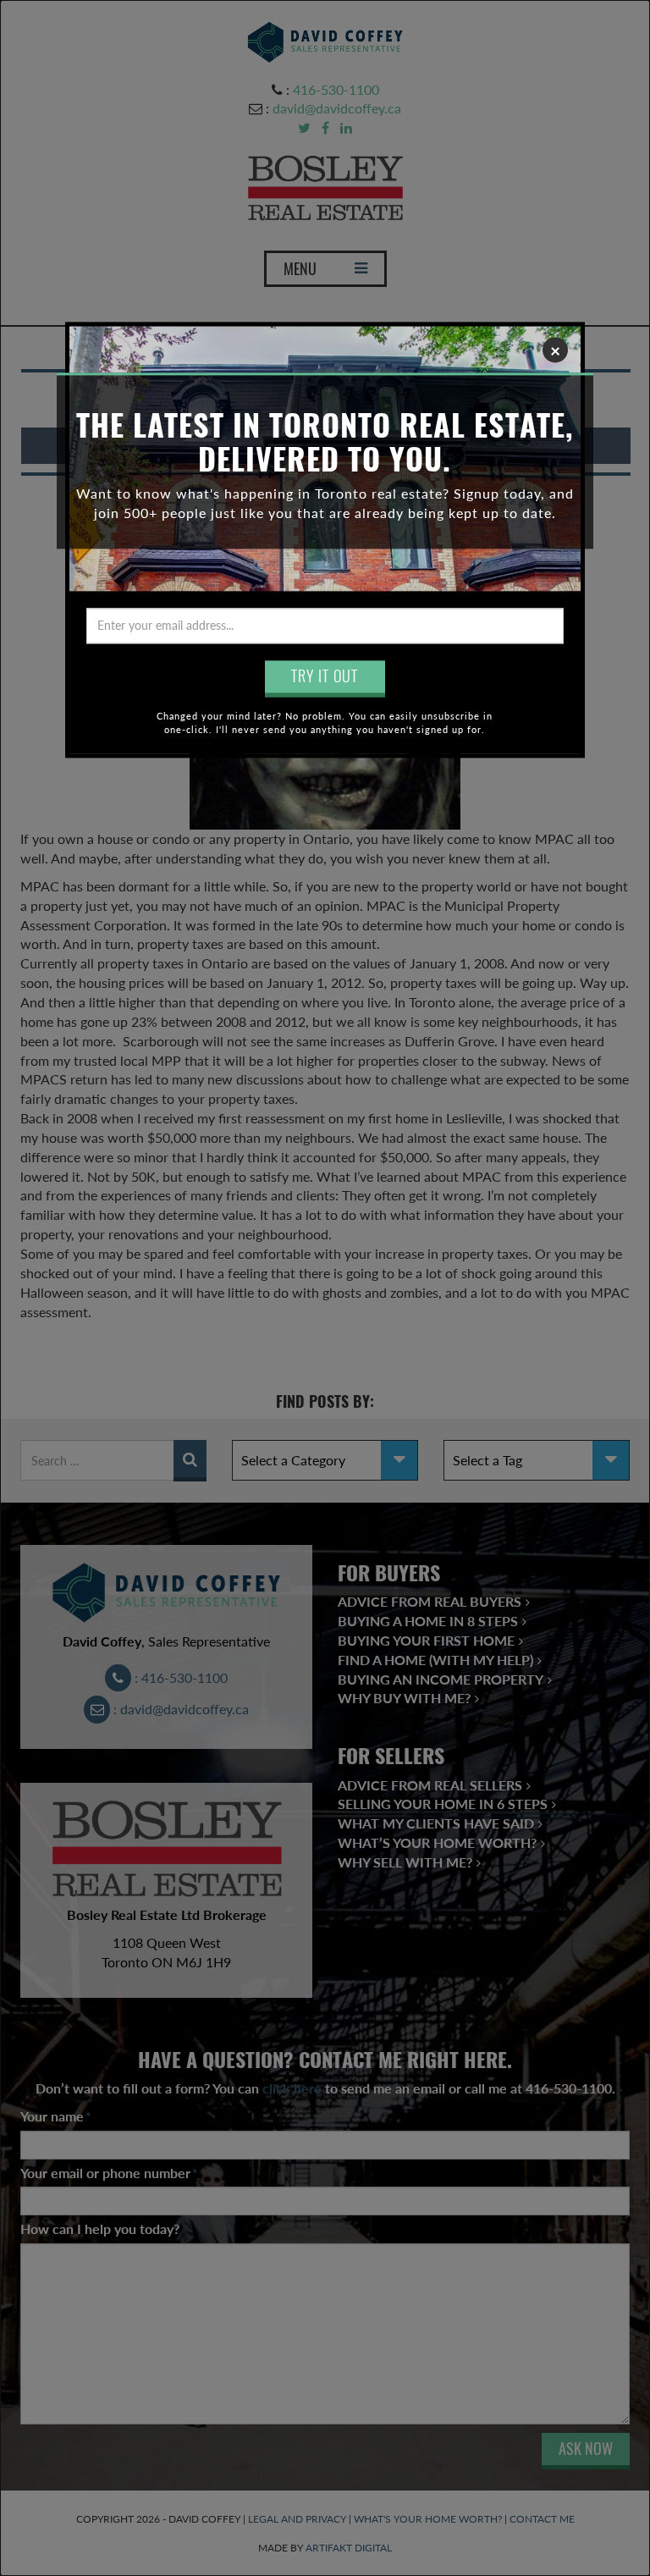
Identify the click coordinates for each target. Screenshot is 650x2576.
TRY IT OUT (325, 676)
